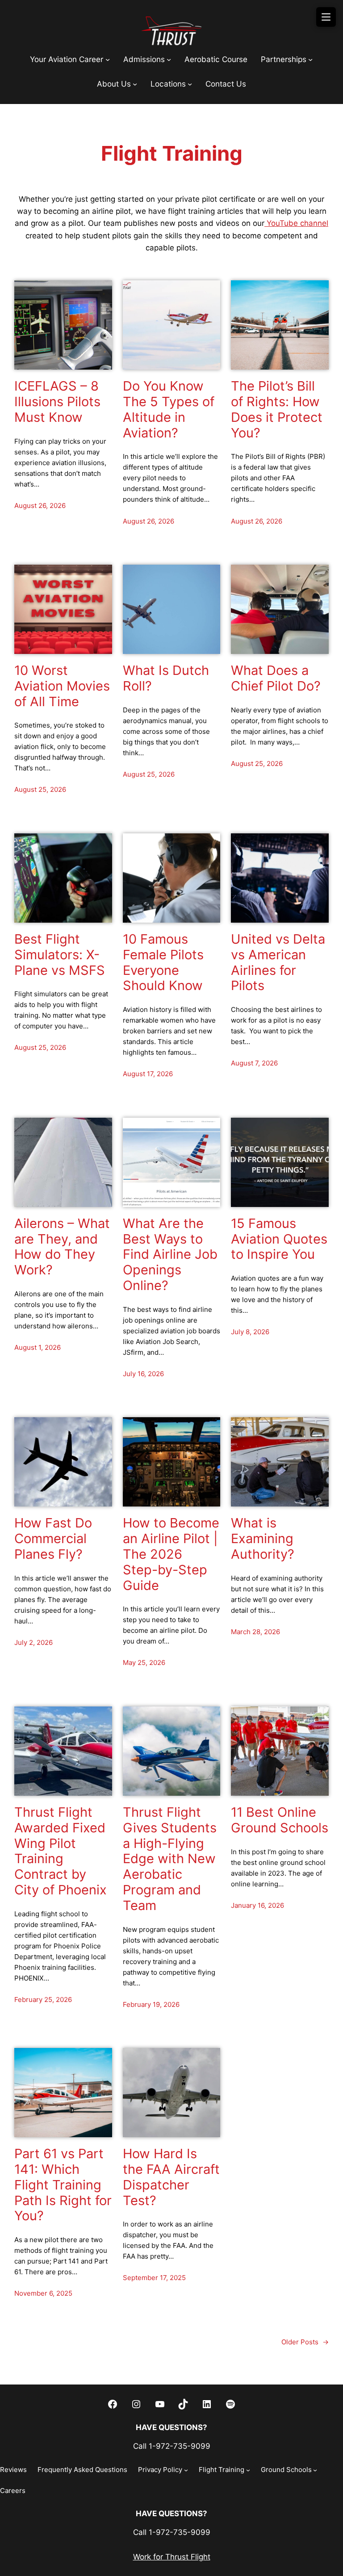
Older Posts (305, 2342)
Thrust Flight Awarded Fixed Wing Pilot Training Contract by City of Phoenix (61, 1851)
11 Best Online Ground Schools (280, 1820)
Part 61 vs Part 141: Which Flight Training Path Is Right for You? (63, 2185)
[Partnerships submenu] (310, 59)
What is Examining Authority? (263, 1539)
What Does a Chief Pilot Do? (276, 678)
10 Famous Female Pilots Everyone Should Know (163, 962)
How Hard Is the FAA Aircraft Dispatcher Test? (171, 2177)
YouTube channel (296, 223)
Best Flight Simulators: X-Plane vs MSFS (60, 955)
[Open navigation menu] (326, 17)
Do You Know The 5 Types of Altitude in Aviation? (169, 409)
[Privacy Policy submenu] (186, 2470)
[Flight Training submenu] (248, 2470)
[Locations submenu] (190, 84)
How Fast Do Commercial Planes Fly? (53, 1539)
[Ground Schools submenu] (315, 2470)
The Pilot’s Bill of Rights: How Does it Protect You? (277, 409)
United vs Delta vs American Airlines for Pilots (278, 962)
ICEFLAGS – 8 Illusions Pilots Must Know (57, 402)
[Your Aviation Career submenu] (108, 59)
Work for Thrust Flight (172, 2557)
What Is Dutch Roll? (166, 678)
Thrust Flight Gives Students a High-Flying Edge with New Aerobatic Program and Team (170, 1859)
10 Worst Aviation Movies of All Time (62, 686)
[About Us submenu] (135, 84)
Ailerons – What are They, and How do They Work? (62, 1247)
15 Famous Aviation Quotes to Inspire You (279, 1239)
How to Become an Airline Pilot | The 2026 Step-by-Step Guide (171, 1554)
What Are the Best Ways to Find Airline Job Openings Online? (170, 1255)
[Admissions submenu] (169, 59)
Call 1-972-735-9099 (172, 2446)
